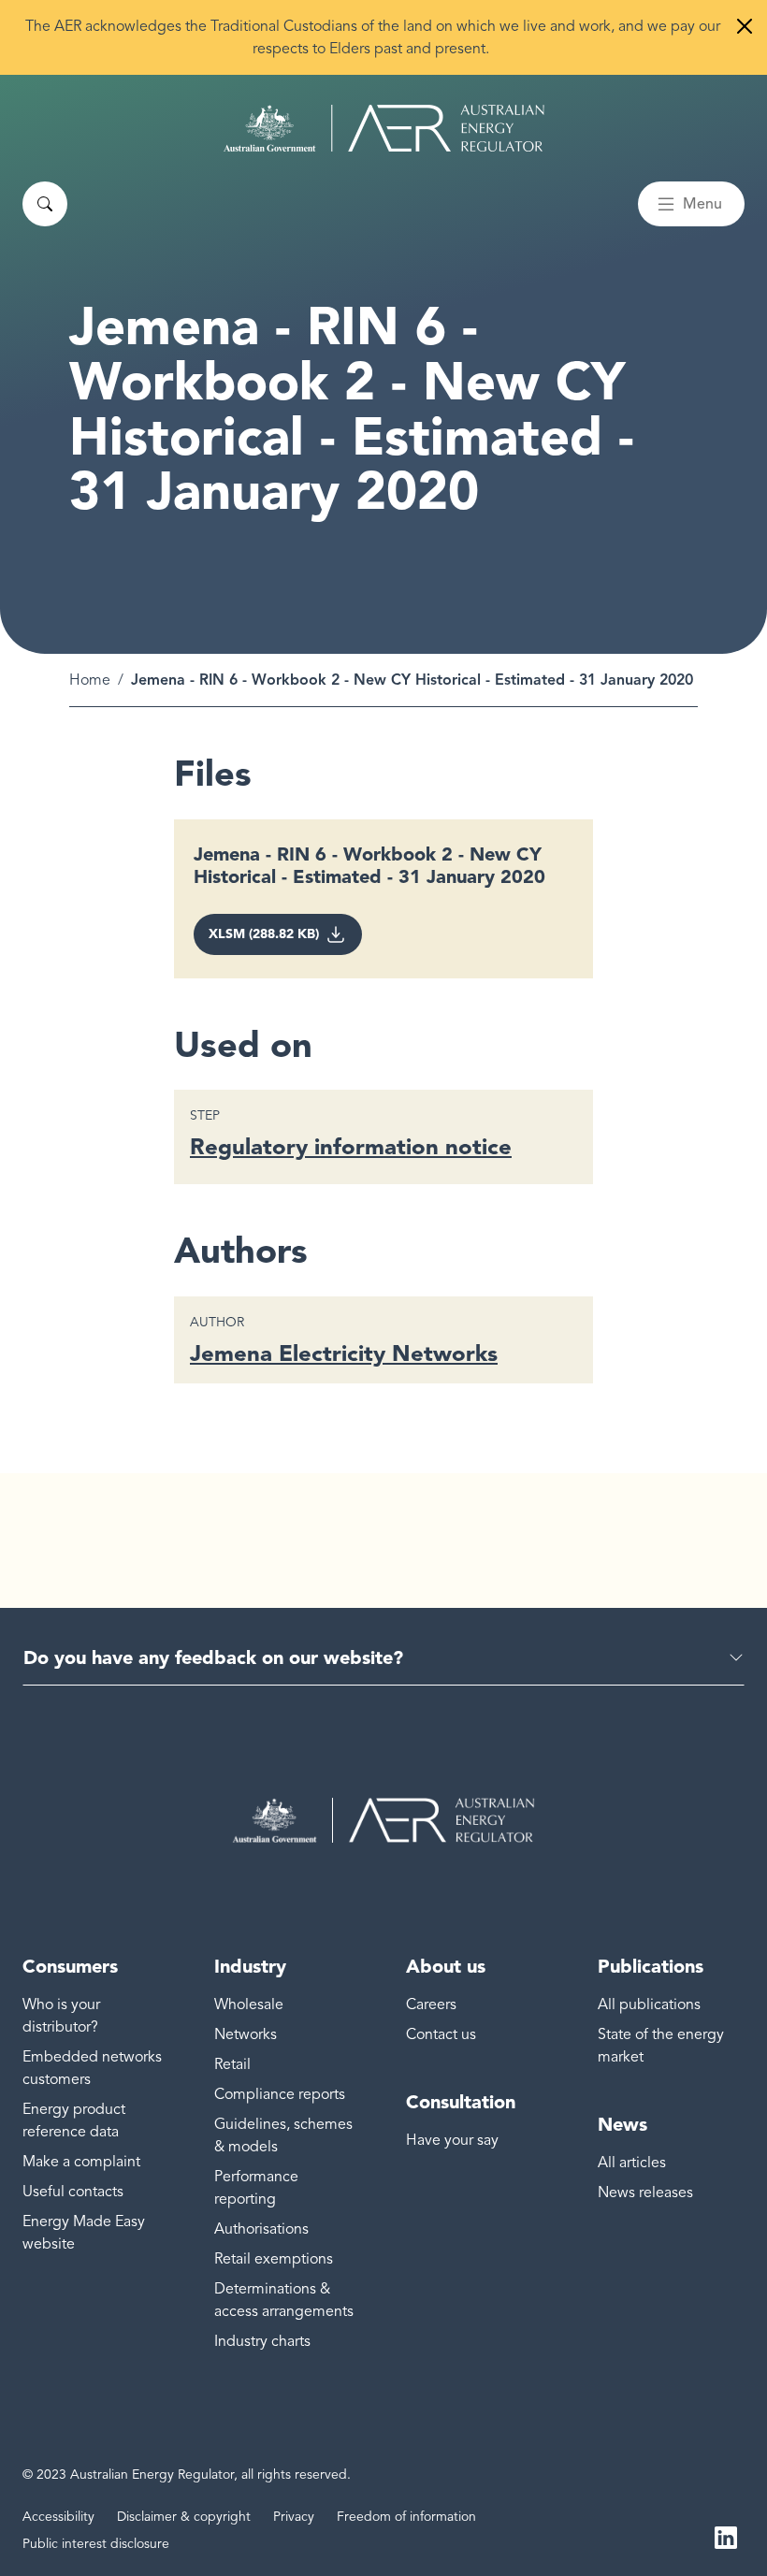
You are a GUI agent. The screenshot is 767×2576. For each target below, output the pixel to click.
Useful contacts (73, 2192)
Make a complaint (81, 2162)
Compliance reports (280, 2094)
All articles (632, 2163)
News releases (645, 2192)
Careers (431, 2004)
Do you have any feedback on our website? (213, 1657)
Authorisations (261, 2229)
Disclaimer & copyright (184, 2517)
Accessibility (58, 2517)
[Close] (745, 26)
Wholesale (249, 2004)
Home (90, 680)
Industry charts (262, 2341)
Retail (232, 2064)
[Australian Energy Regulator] (384, 128)
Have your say (452, 2140)
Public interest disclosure (96, 2544)
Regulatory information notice (351, 1146)
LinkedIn (726, 2537)
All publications (649, 2004)
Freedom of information (406, 2517)
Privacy (294, 2517)
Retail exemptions (274, 2259)
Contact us (441, 2034)
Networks (246, 2034)
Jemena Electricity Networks (344, 1353)
